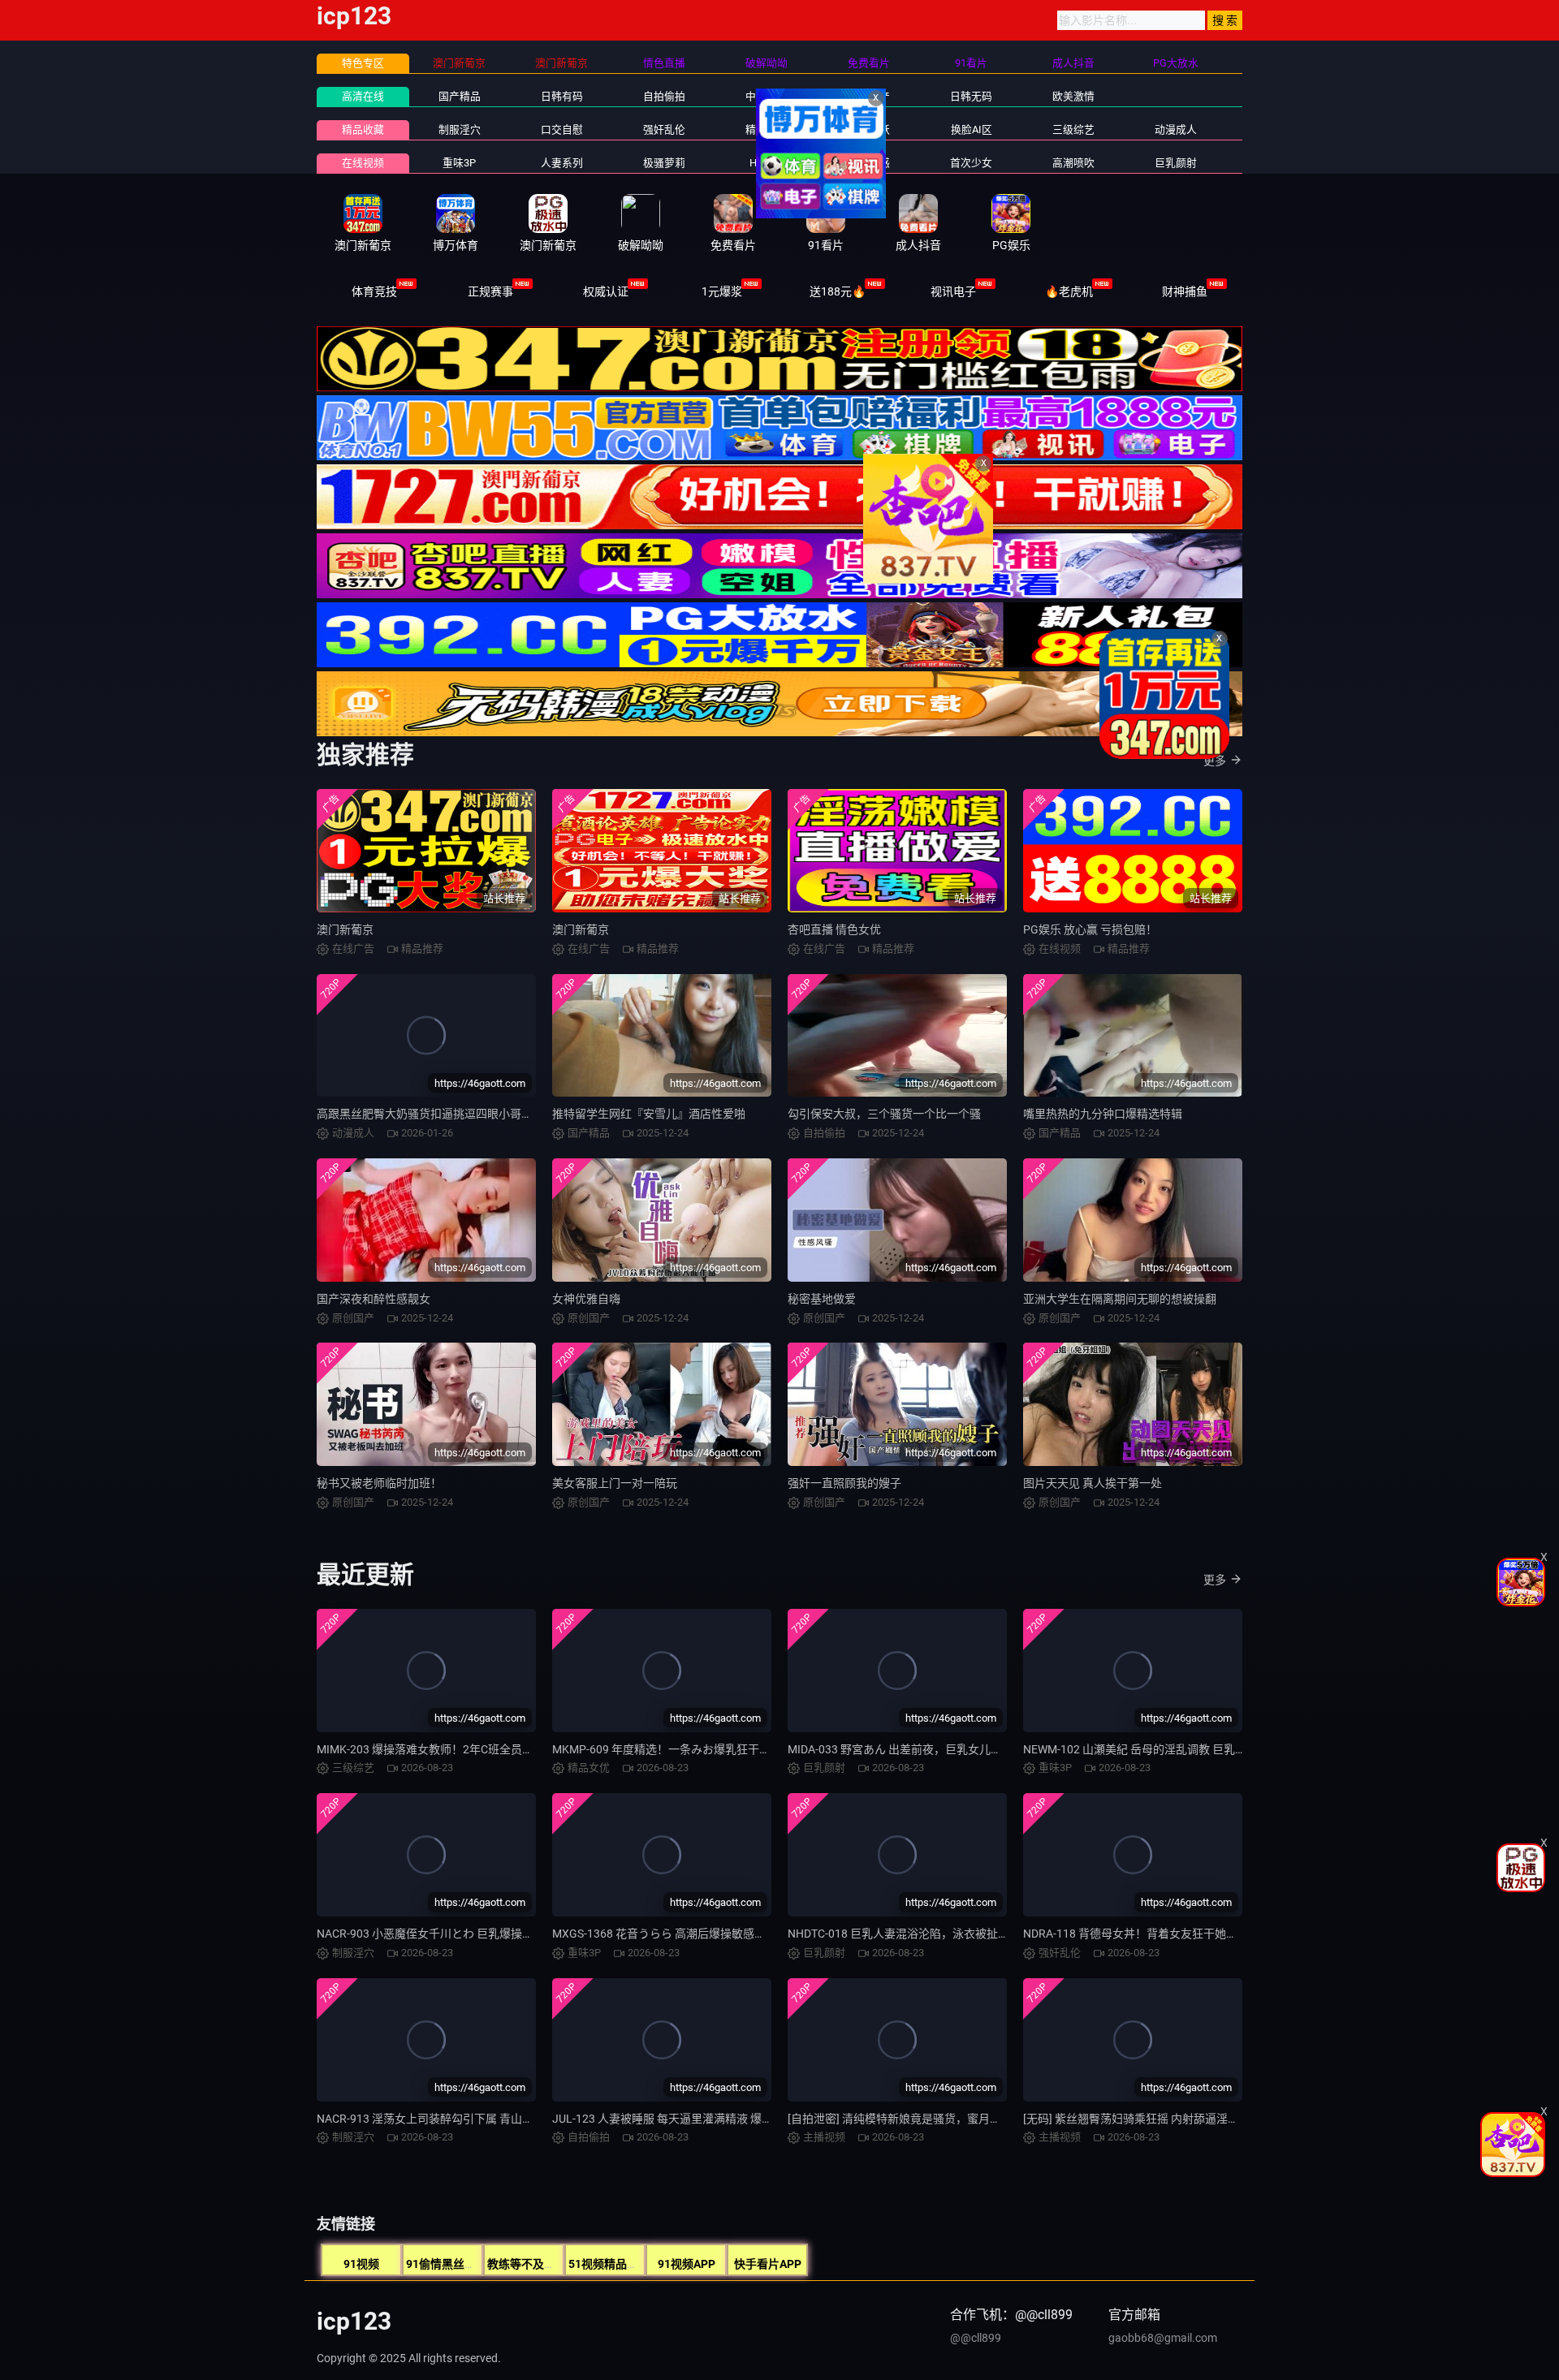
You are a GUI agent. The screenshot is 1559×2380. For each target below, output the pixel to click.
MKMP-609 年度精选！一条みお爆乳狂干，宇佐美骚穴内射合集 (713, 1749)
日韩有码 (562, 96)
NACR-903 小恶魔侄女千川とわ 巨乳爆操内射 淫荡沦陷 (455, 1934)
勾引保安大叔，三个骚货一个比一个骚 (884, 1114)
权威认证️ (606, 291)
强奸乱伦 (664, 129)
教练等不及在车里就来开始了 (561, 2264)
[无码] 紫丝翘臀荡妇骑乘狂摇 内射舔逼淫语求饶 (1142, 2119)
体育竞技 (374, 291)
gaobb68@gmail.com (1163, 2338)
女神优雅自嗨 (586, 1299)
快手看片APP (768, 2264)
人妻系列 (562, 163)
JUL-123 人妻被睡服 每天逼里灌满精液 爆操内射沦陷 (685, 2119)
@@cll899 (976, 2338)
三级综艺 (1073, 129)
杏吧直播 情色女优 (834, 929)
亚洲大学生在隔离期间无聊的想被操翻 (1120, 1299)
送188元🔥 (838, 291)
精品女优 (767, 129)
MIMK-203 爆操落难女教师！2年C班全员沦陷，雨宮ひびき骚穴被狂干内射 (505, 1749)
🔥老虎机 (1069, 291)
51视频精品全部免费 (620, 2264)
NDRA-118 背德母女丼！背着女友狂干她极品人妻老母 (1159, 1934)
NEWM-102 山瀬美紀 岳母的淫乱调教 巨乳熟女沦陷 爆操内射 (1176, 1749)
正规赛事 (490, 291)
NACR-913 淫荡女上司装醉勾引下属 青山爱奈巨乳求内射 (459, 2119)
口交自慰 (562, 129)
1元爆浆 (722, 291)
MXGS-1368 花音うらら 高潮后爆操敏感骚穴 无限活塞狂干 (700, 1934)
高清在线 (363, 96)
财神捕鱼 (1185, 291)
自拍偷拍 (664, 96)
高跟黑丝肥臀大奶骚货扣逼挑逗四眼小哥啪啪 (430, 1114)
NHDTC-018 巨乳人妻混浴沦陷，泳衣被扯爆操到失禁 (921, 1934)
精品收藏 (363, 129)
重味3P (459, 163)
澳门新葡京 (345, 929)
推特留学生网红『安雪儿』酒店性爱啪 (649, 1114)
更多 (1215, 761)
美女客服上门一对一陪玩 (615, 1483)
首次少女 (971, 163)
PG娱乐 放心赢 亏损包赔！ (1090, 929)
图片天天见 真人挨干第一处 (1093, 1483)
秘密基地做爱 (822, 1299)
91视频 (361, 2264)
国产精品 (460, 96)
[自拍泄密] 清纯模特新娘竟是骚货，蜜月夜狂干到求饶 (923, 2119)
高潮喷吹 (1073, 163)
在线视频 (363, 163)
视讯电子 (953, 291)
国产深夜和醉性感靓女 (374, 1299)
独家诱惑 (869, 163)
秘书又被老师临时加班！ (379, 1483)
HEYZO (766, 163)
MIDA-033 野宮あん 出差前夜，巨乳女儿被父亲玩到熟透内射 (940, 1749)
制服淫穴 (460, 129)
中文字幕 (767, 96)
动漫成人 (1176, 129)
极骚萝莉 (664, 163)
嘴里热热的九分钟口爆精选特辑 (1103, 1114)
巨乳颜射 (1176, 163)
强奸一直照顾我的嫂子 (844, 1483)
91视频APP (687, 2264)
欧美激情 (1073, 96)
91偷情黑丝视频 (447, 2264)
